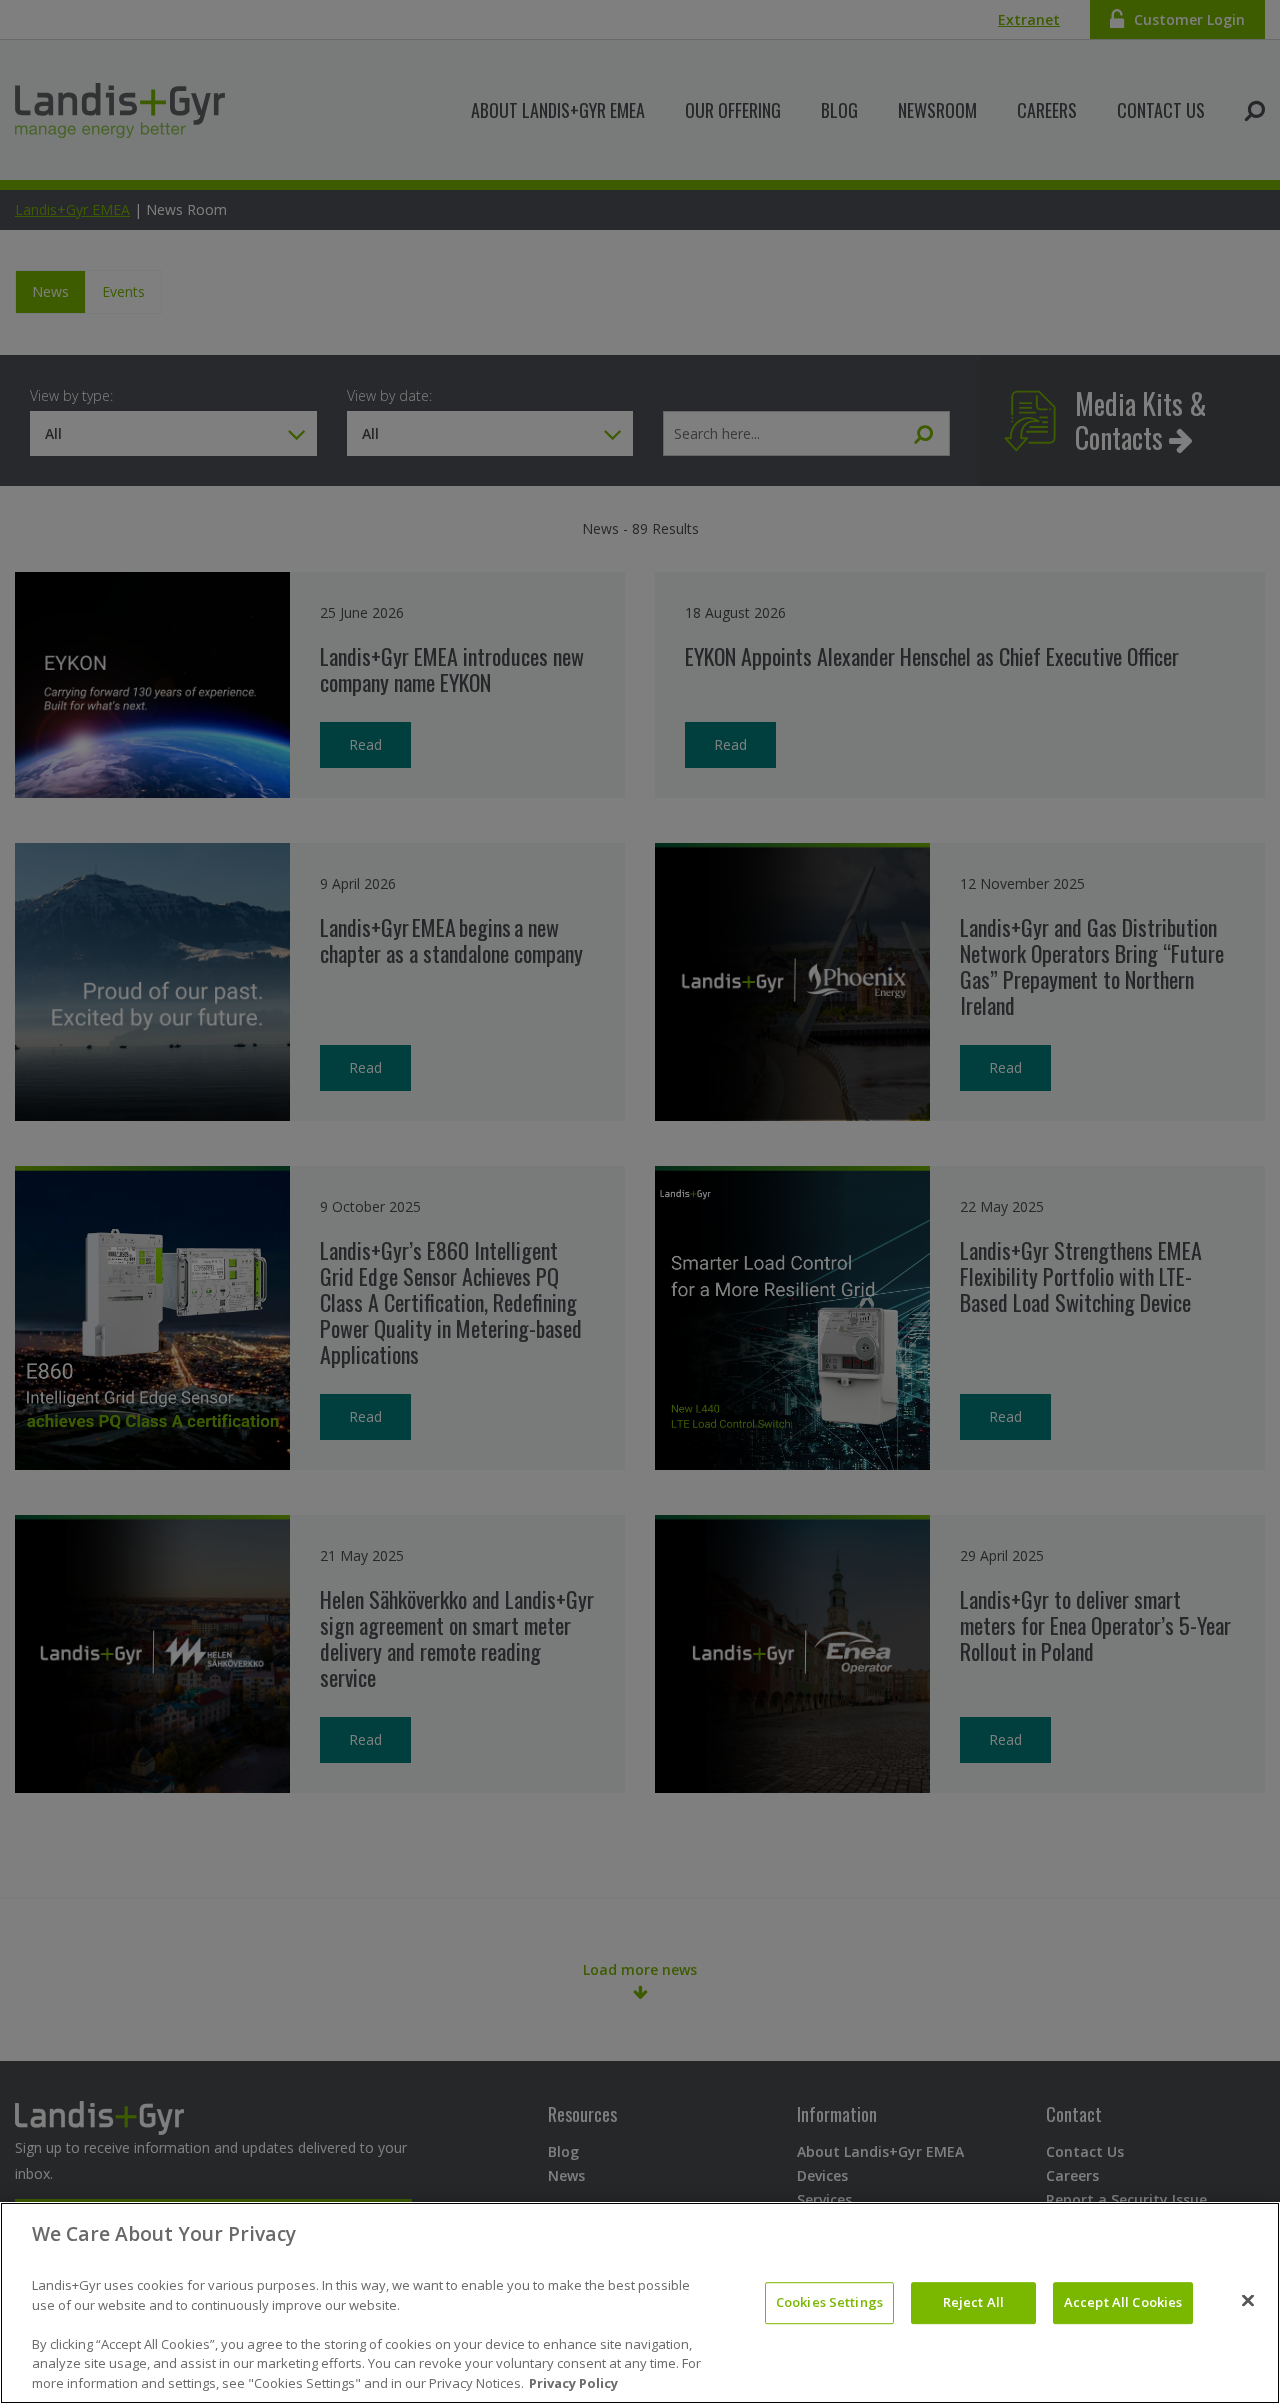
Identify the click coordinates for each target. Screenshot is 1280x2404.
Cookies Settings (829, 2302)
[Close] (1248, 2301)
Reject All (973, 2302)
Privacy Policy (573, 2383)
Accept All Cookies (1123, 2302)
